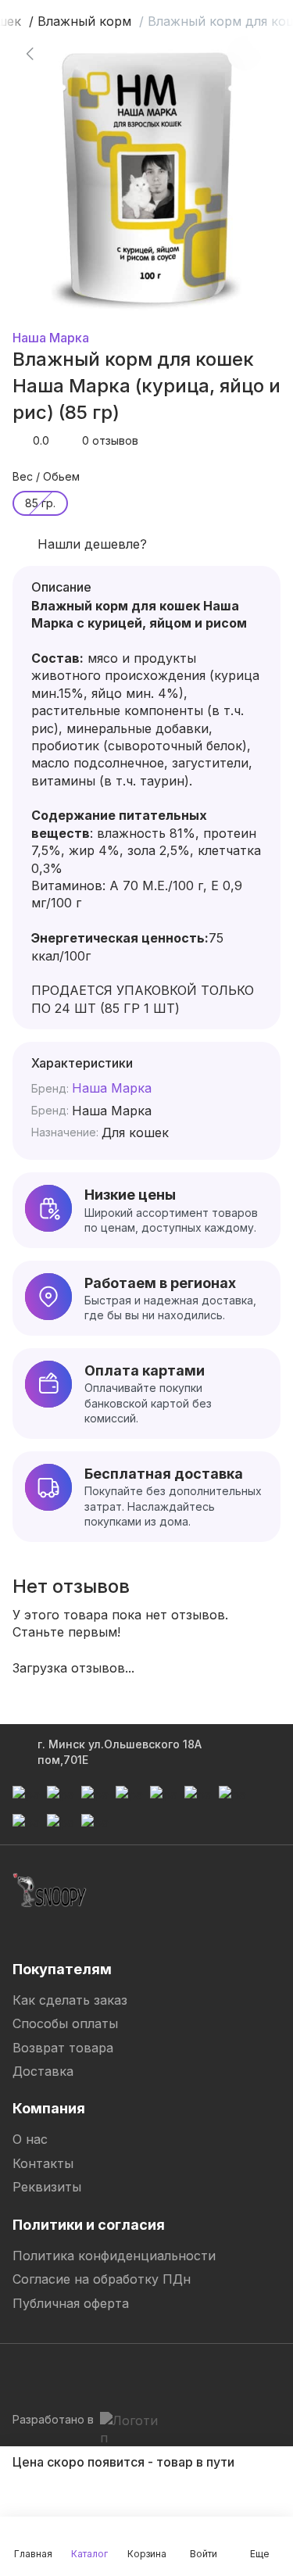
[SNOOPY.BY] (50, 1891)
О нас (30, 2139)
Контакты (43, 2163)
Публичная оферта (71, 2303)
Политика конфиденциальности (114, 2256)
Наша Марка (51, 338)
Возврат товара (63, 2048)
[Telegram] (25, 2374)
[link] (30, 53)
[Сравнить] (245, 53)
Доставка (43, 2071)
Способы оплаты (65, 2023)
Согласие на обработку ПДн (102, 2279)
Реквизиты (47, 2187)
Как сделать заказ (70, 2000)
